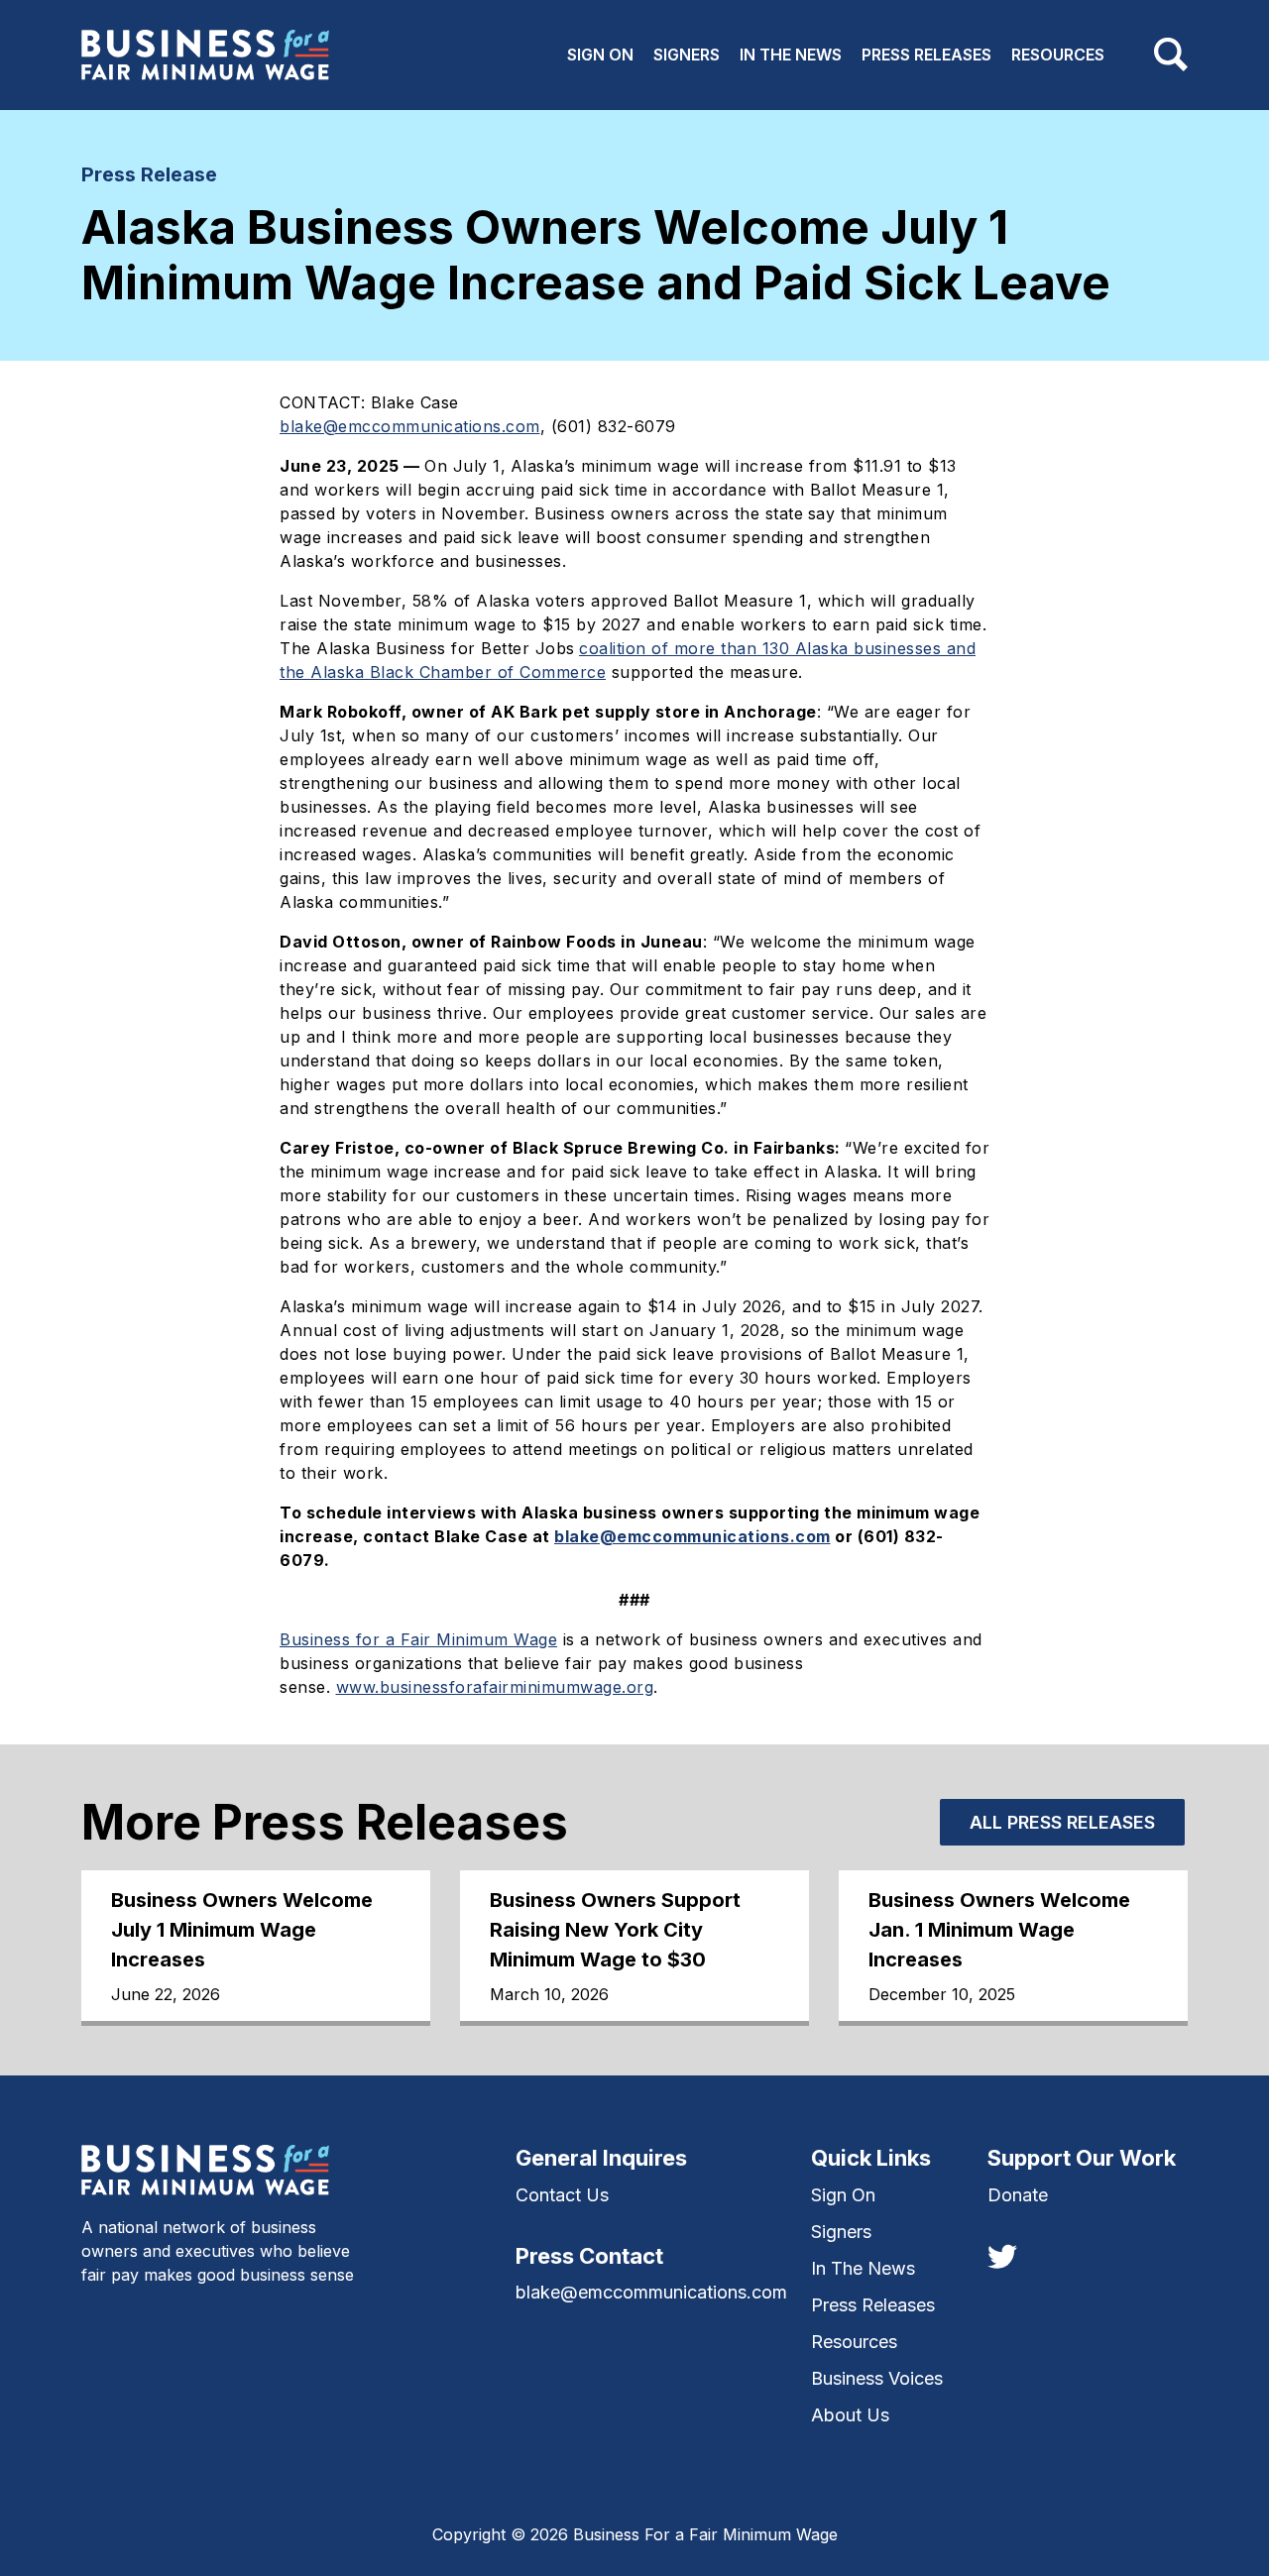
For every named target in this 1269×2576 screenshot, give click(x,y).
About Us (850, 2415)
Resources (1058, 55)
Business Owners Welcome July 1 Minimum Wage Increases (242, 1930)
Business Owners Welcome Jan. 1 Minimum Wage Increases (999, 1930)
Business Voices (877, 2378)
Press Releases (926, 55)
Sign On (600, 55)
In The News (791, 55)
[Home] (205, 55)
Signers (687, 55)
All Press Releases (1062, 1822)
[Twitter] (1002, 2255)
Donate (1018, 2195)
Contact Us (562, 2195)
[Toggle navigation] (1171, 55)
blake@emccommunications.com (651, 2292)
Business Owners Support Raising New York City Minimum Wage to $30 (615, 1930)
